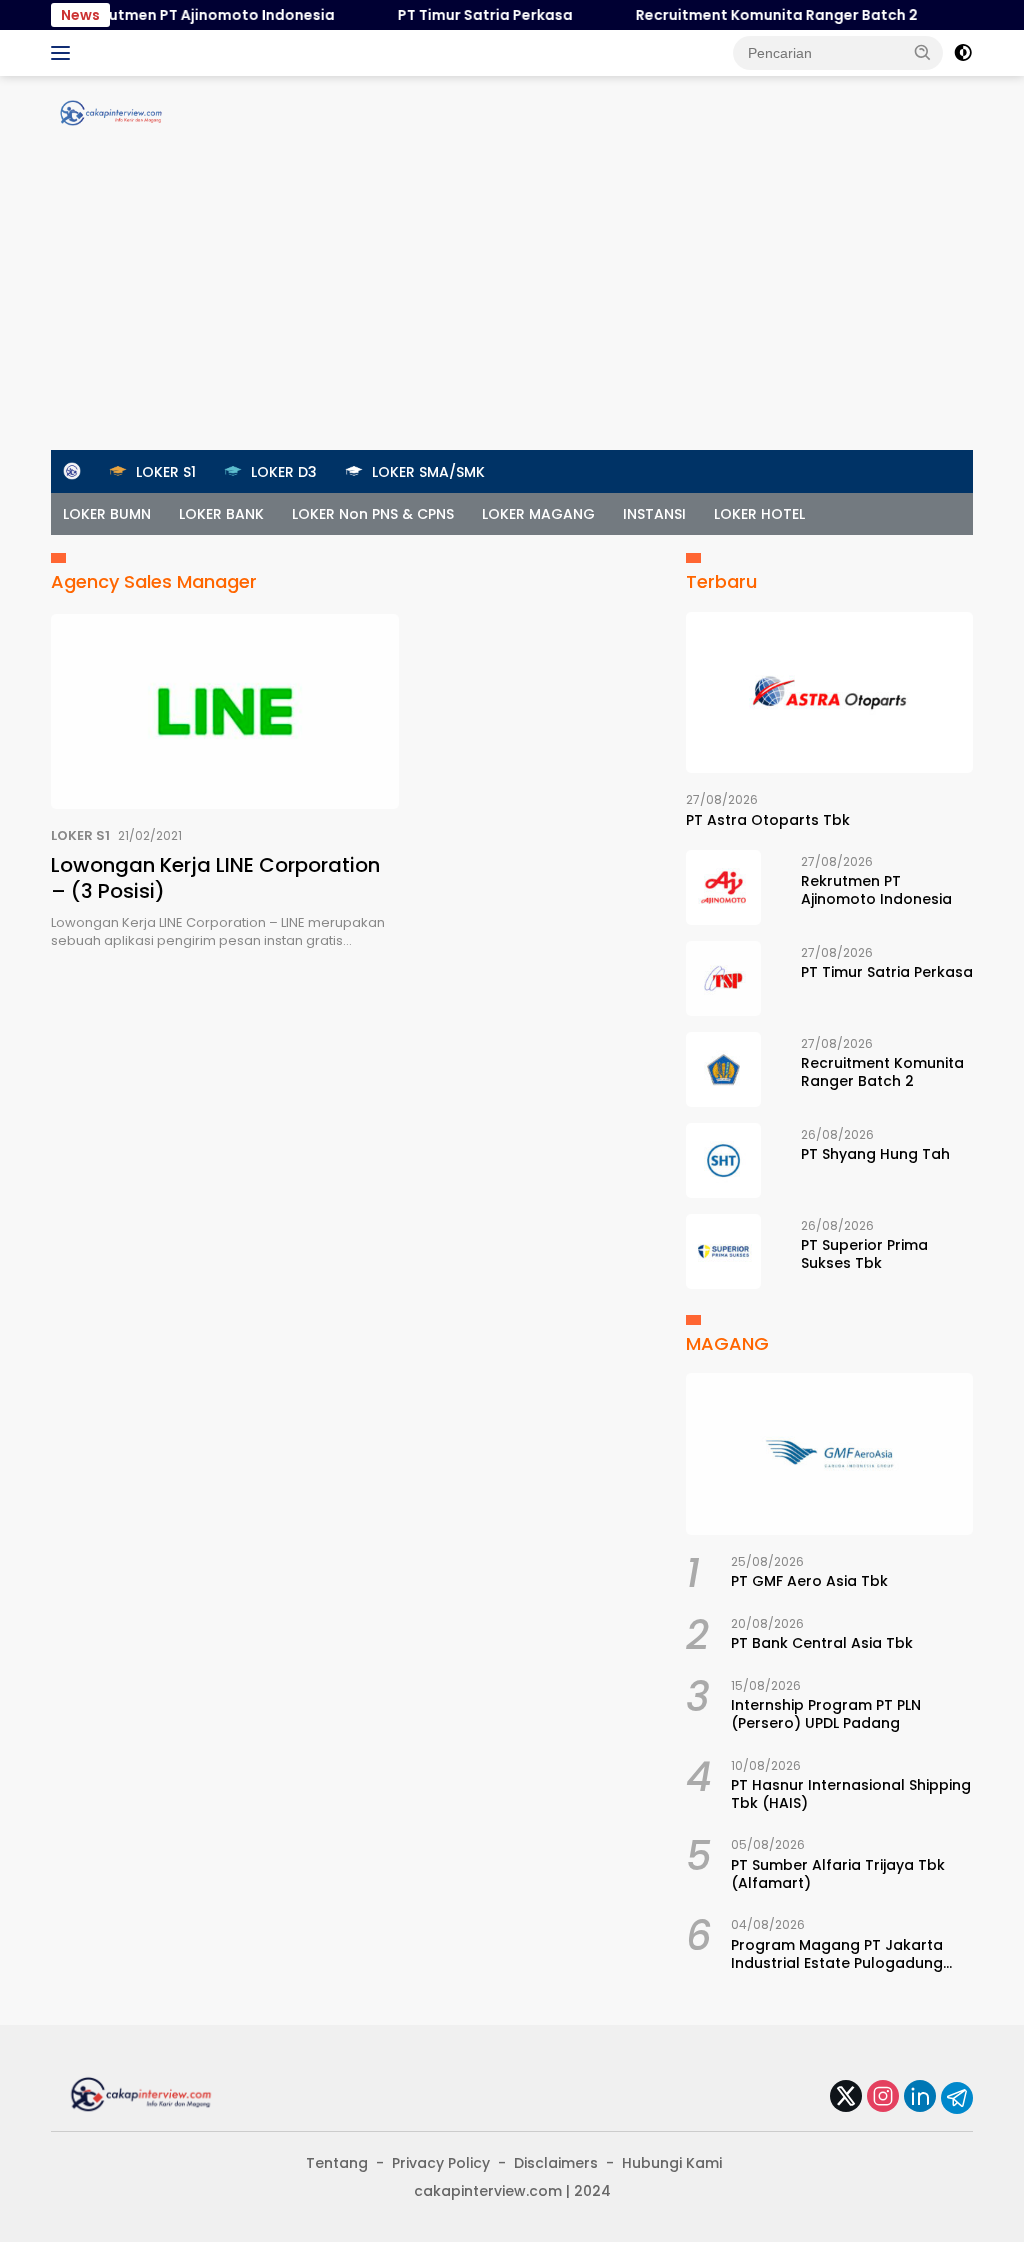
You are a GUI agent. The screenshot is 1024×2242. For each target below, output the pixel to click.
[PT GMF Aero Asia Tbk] (829, 1454)
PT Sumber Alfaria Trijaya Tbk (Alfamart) (838, 1874)
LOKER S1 (80, 835)
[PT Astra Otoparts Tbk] (829, 693)
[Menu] (64, 53)
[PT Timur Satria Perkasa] (723, 978)
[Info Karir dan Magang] (111, 112)
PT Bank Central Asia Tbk (822, 1643)
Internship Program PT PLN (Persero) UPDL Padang (826, 1714)
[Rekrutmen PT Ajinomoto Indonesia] (723, 887)
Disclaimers (556, 2163)
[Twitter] (846, 2097)
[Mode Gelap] (963, 53)
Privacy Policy (441, 2163)
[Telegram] (957, 2098)
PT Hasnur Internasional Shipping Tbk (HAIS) (851, 1794)
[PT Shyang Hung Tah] (723, 1160)
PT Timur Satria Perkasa (465, 15)
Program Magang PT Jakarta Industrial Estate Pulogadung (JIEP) (837, 1954)
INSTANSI (654, 514)
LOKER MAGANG (538, 514)
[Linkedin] (920, 2097)
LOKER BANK (221, 514)
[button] (923, 52)
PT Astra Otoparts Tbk (768, 820)
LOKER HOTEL (759, 514)
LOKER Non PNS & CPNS (373, 514)
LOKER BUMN (107, 514)
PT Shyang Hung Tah (875, 1154)
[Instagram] (883, 2097)
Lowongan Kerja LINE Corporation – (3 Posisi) (215, 878)
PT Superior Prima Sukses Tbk (864, 1254)
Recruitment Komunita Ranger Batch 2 (757, 15)
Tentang (337, 2163)
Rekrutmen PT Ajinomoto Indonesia (186, 15)
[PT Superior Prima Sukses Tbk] (723, 1251)
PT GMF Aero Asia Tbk (809, 1581)
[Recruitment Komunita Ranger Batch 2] (723, 1069)
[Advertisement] (512, 300)
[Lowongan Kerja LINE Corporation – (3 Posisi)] (225, 712)
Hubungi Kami (672, 2163)
